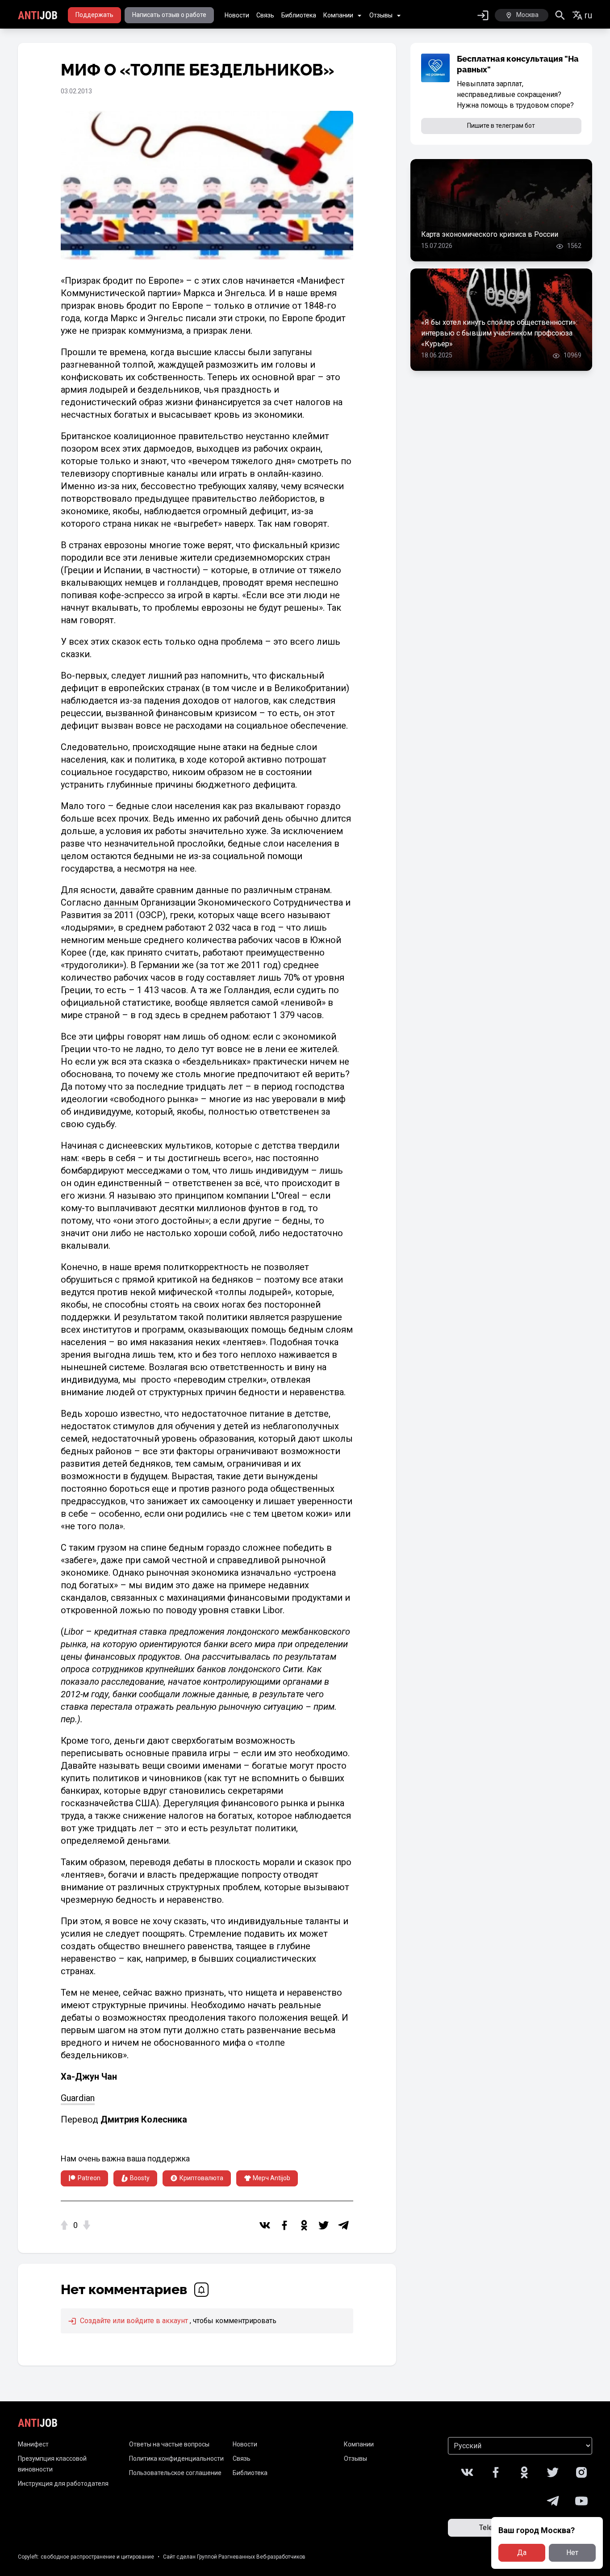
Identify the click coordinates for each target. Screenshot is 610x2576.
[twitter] (324, 2225)
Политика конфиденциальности (176, 2459)
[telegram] (343, 2225)
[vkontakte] (265, 2225)
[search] (560, 15)
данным (121, 902)
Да (522, 2553)
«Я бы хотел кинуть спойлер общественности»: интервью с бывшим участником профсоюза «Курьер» (499, 333)
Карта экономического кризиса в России (490, 234)
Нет (572, 2553)
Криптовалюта (201, 2178)
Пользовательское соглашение (175, 2473)
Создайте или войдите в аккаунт (133, 2321)
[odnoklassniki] (304, 2225)
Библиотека (299, 15)
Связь (265, 15)
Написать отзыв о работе (169, 15)
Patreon (89, 2178)
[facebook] (284, 2225)
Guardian (78, 2098)
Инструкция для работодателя (63, 2484)
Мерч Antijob (272, 2178)
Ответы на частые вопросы (169, 2444)
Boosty (140, 2178)
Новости (237, 15)
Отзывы (381, 15)
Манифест (33, 2444)
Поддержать (94, 15)
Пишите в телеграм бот (501, 126)
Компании (338, 15)
